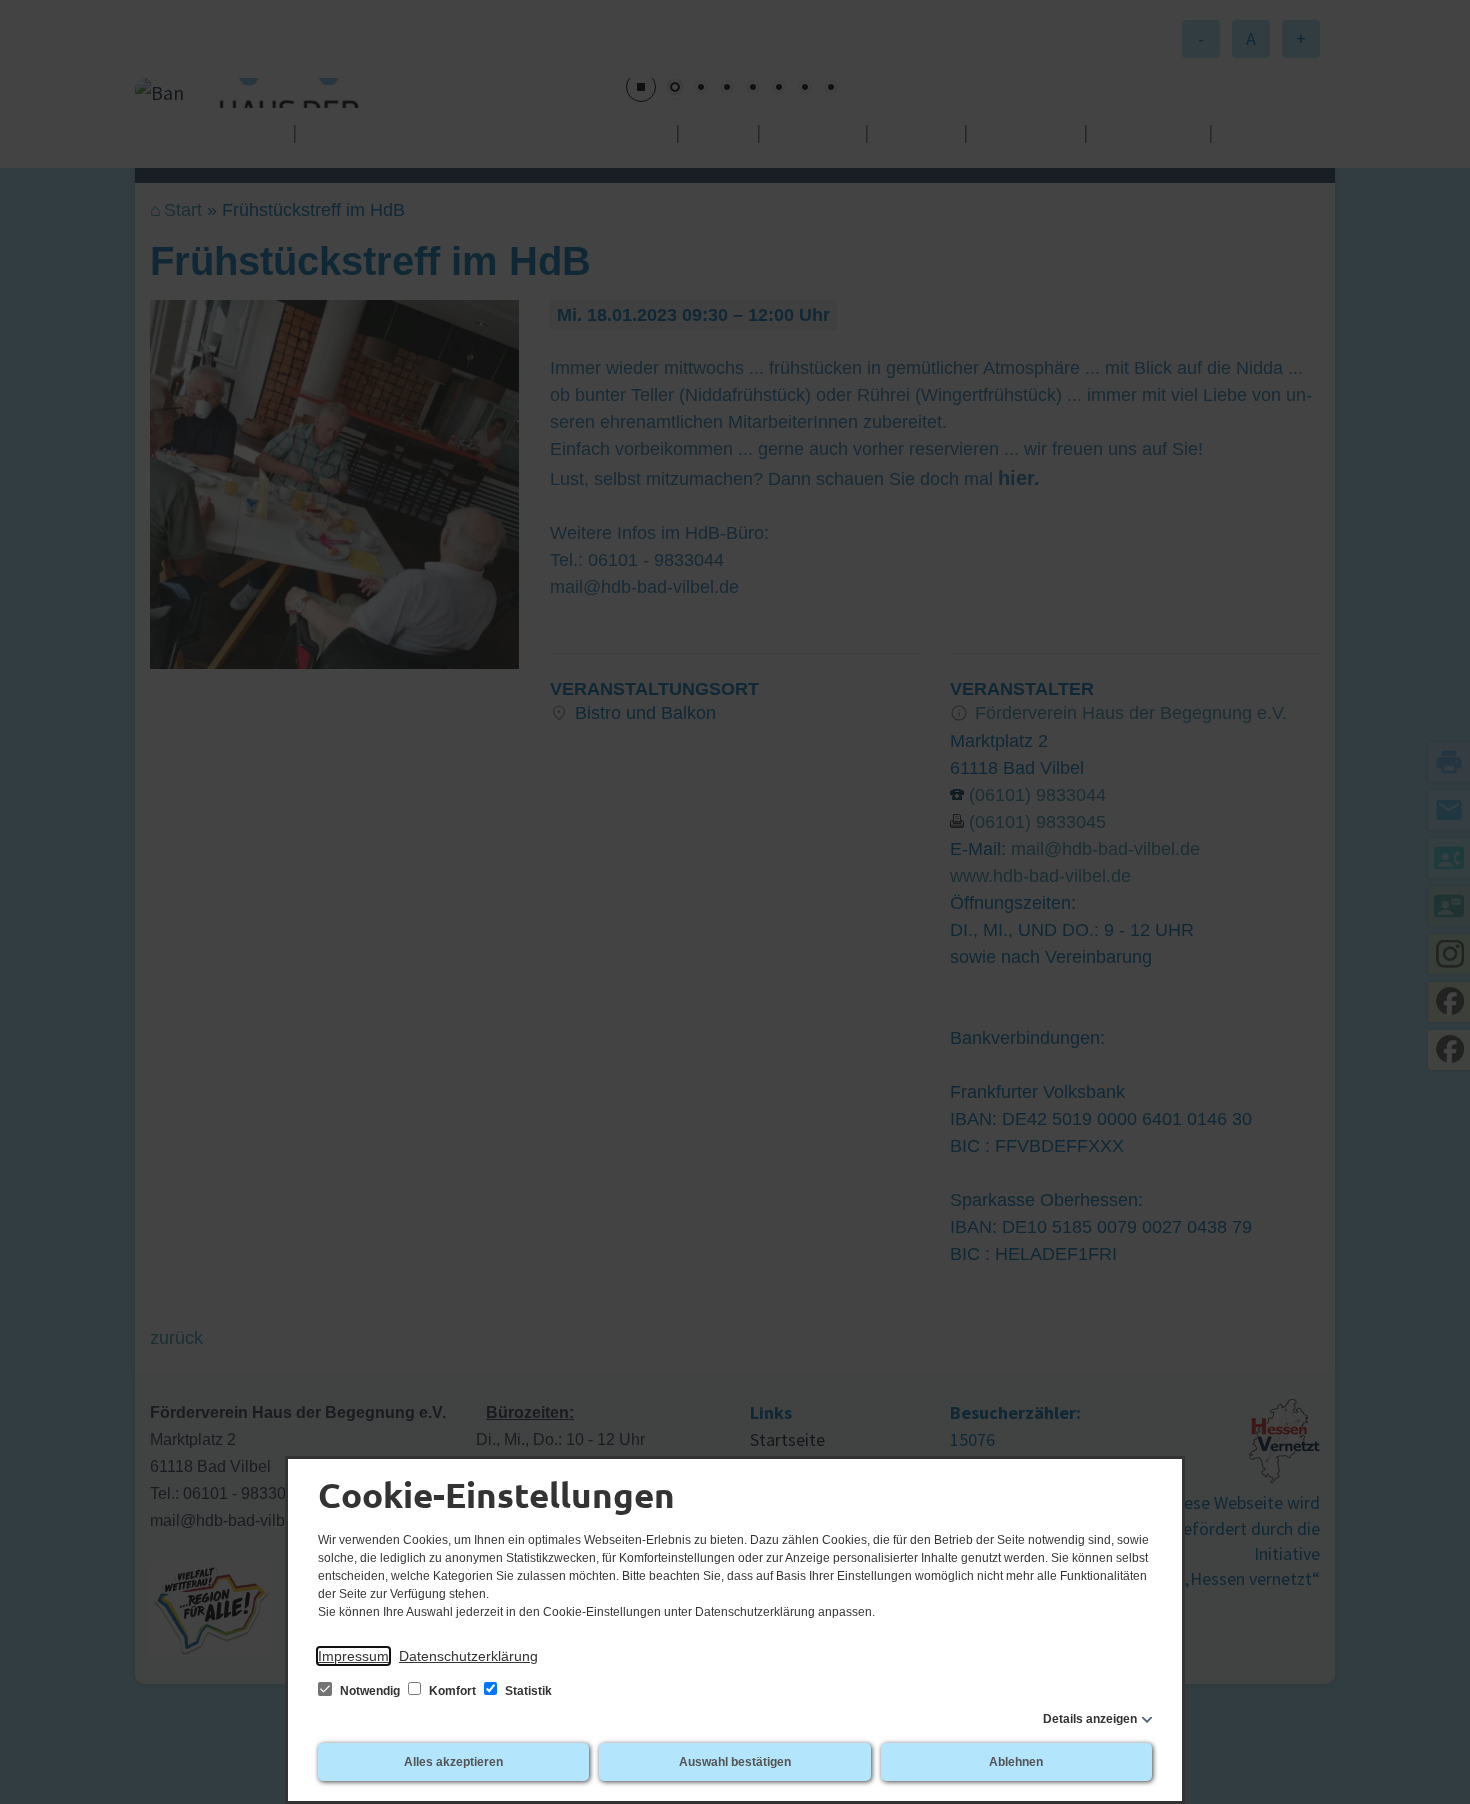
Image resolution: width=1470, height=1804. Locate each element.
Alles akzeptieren (453, 1762)
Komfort (452, 1691)
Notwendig (370, 1691)
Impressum (353, 1656)
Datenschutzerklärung (468, 1656)
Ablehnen (1016, 1762)
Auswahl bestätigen (735, 1762)
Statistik (527, 1691)
